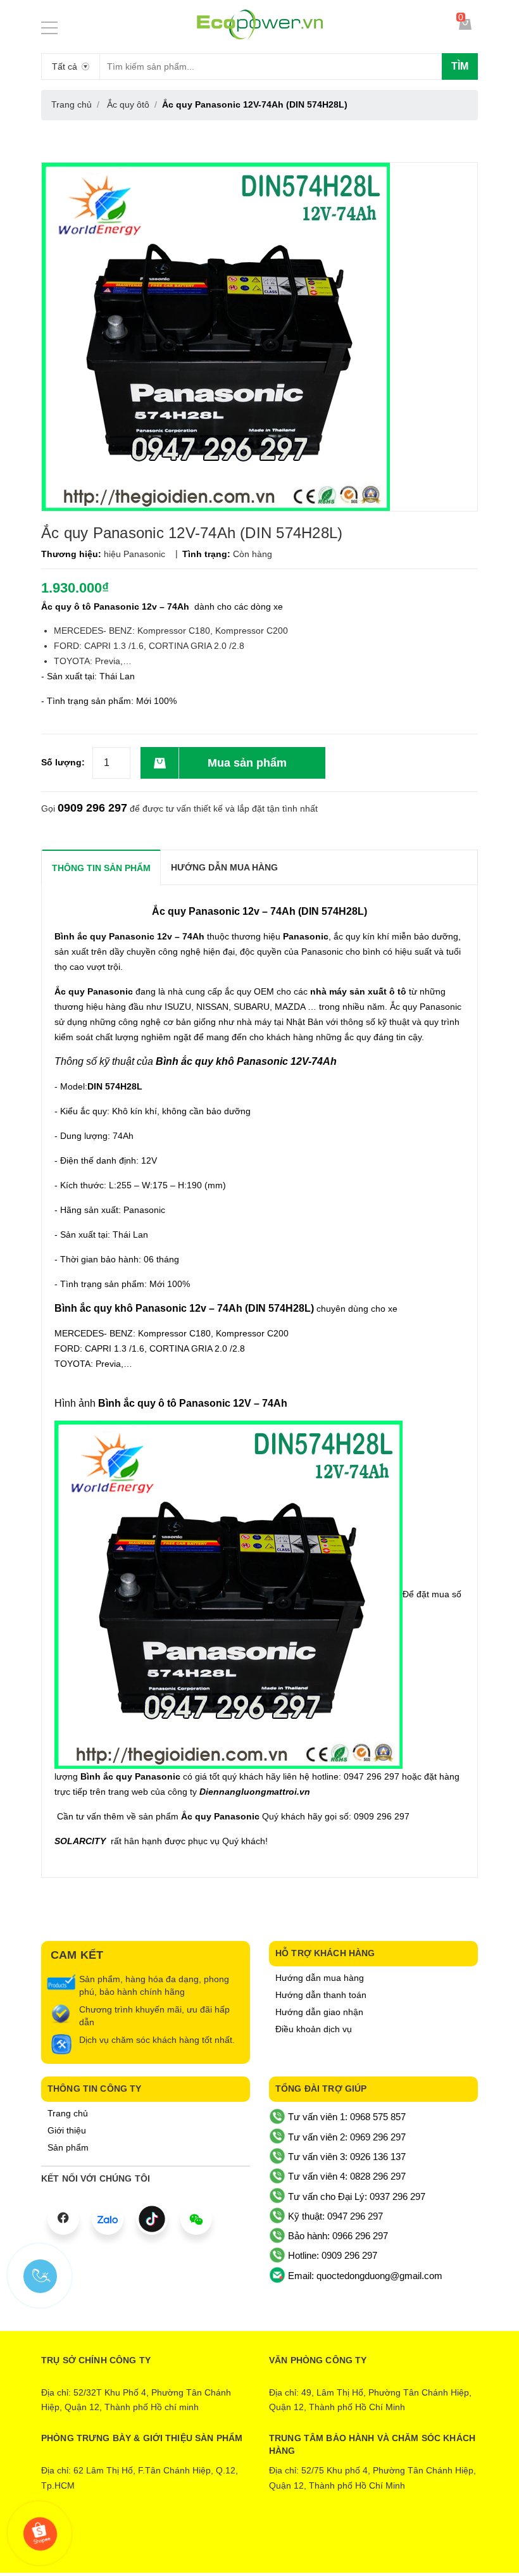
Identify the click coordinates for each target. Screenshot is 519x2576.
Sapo (312, 2542)
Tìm (460, 66)
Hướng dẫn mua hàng (320, 1978)
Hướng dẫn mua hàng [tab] (224, 867)
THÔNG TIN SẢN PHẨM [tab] (101, 868)
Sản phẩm (68, 2147)
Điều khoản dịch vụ (314, 2029)
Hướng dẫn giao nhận (319, 2012)
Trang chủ (68, 2113)
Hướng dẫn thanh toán (321, 1995)
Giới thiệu (67, 2130)
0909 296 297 (92, 808)
